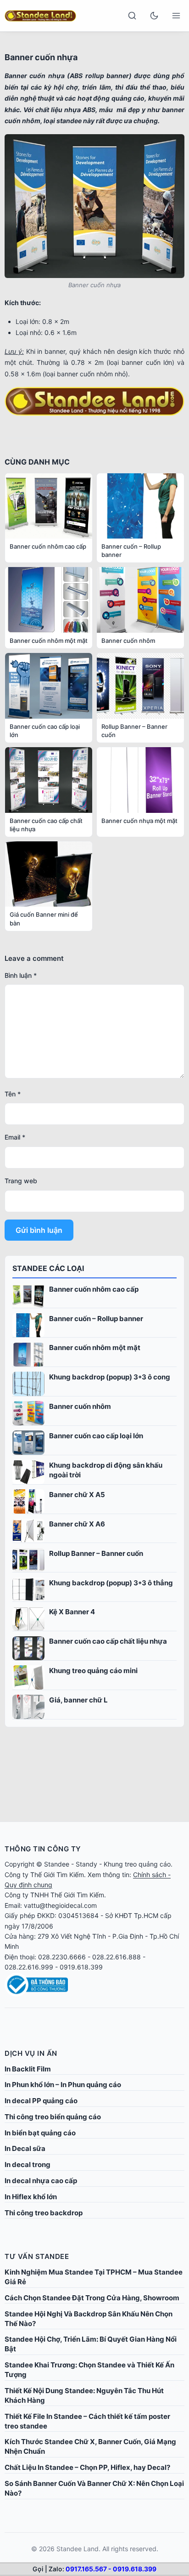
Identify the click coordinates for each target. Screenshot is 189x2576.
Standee (57, 1864)
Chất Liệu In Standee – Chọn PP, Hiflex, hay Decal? (87, 2467)
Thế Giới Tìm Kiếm (57, 1875)
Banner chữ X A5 (77, 1495)
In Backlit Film (28, 2069)
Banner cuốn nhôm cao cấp (94, 1289)
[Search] (132, 16)
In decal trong (28, 2165)
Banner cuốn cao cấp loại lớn (96, 1436)
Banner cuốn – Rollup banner (96, 1319)
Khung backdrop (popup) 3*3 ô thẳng (111, 1583)
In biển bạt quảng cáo (40, 2133)
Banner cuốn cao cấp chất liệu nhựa (108, 1641)
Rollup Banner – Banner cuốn (96, 1553)
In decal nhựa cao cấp (41, 2181)
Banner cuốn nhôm (80, 1406)
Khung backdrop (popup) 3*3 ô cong (110, 1377)
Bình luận (21, 975)
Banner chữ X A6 (77, 1524)
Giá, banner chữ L (78, 1700)
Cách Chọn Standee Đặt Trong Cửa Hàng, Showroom (92, 2298)
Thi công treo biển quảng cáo (53, 2117)
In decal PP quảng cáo (41, 2101)
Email (15, 1137)
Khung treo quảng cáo (137, 1864)
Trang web (21, 1181)
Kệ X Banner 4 (72, 1612)
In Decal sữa (25, 2148)
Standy (86, 1864)
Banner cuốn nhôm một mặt (95, 1348)
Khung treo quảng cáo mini (93, 1671)
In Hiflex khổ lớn (31, 2197)
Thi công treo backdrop (44, 2213)
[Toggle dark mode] (154, 16)
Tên (13, 1094)
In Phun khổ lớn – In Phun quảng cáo (63, 2085)
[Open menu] (176, 16)
